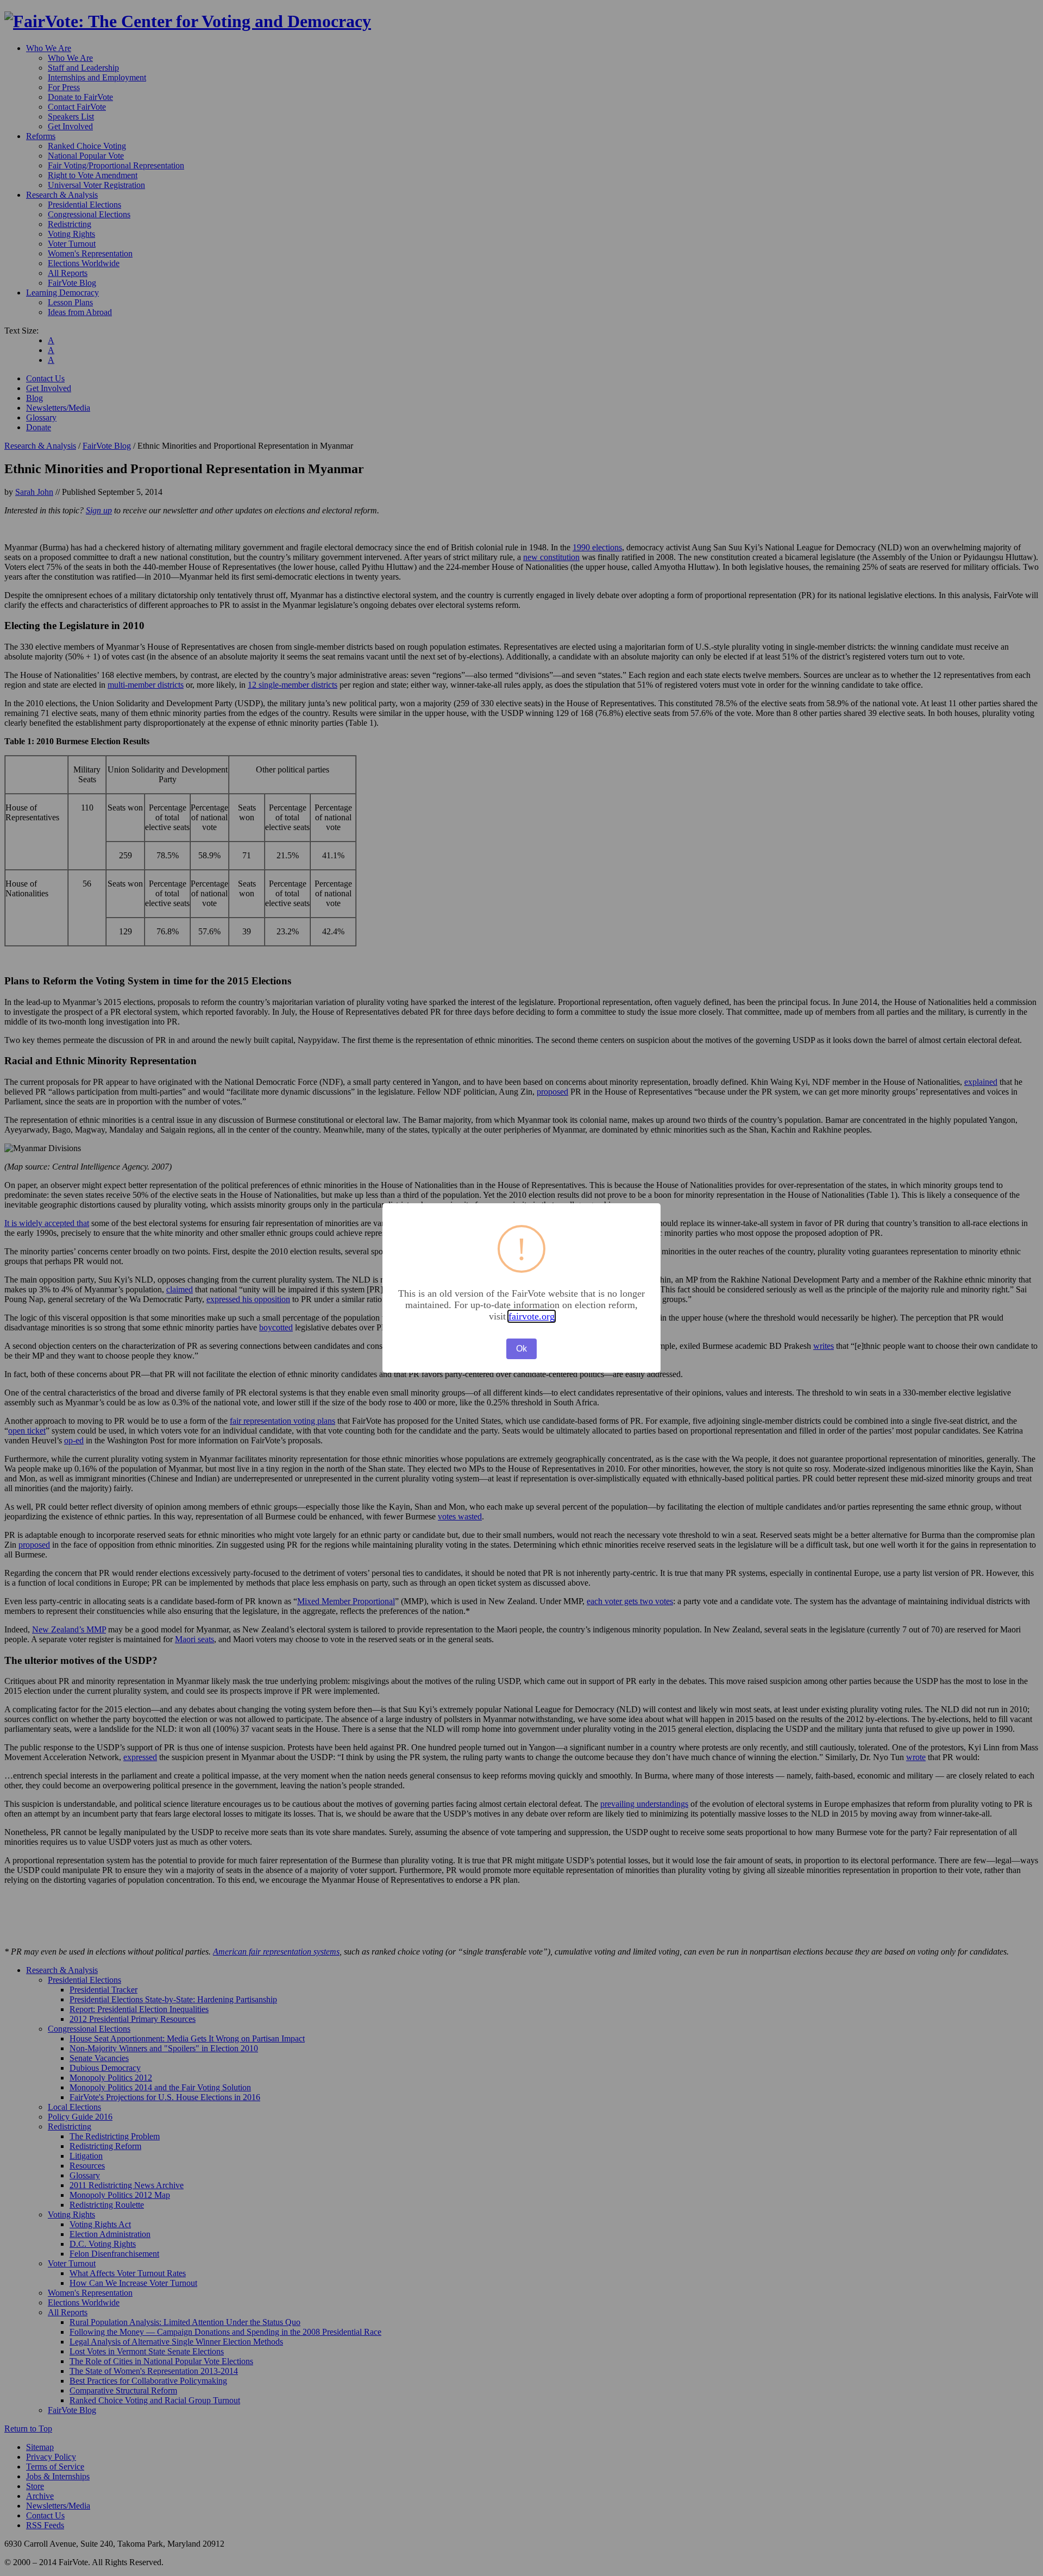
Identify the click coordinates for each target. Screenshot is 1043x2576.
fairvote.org (532, 1316)
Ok (521, 1349)
